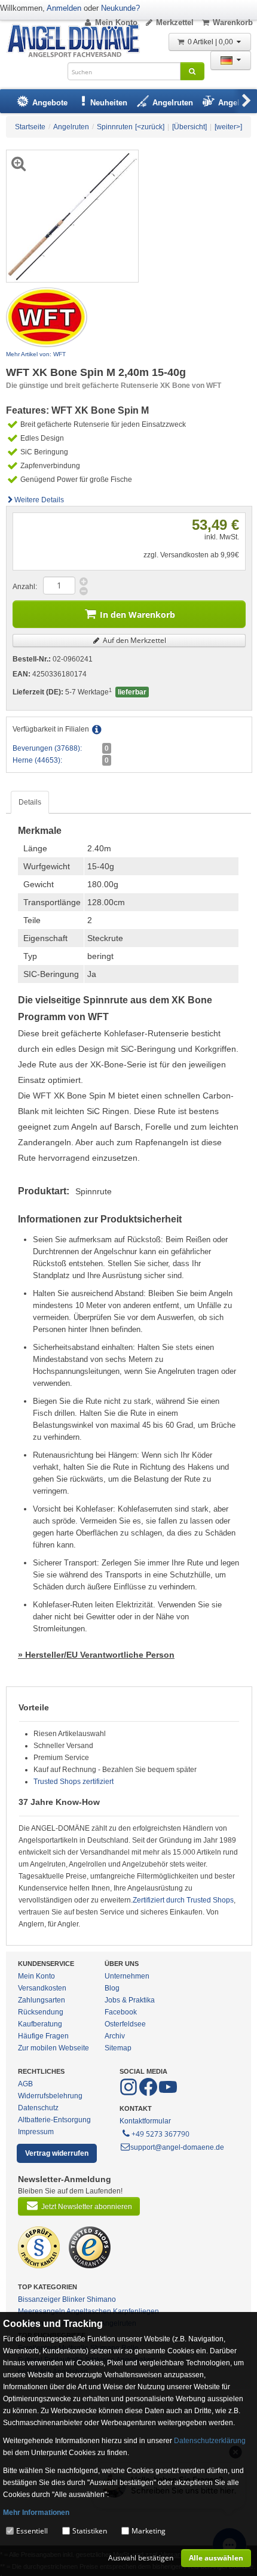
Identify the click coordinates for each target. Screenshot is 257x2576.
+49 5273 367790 (160, 2134)
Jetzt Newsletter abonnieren (87, 2207)
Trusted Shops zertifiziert (74, 1782)
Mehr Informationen (36, 2513)
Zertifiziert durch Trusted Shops (183, 1900)
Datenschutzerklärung (210, 2441)
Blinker (74, 2299)
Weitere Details (39, 500)
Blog (112, 1988)
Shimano (101, 2299)
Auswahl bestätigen (141, 2558)
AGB (25, 2084)
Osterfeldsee (125, 2024)
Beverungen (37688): (47, 748)
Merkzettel (175, 22)
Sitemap (118, 2048)
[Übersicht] (189, 127)
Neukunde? (120, 8)
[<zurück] (150, 127)
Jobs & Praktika (130, 2000)
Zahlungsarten (42, 2000)
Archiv (115, 2036)
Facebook (121, 2012)
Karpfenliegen (136, 2311)
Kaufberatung (40, 2024)
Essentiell (32, 2531)
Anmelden (64, 8)
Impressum (36, 2132)
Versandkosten (42, 1988)
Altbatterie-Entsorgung (54, 2120)
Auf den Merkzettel (134, 640)
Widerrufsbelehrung (50, 2096)
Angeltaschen (89, 2311)
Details (30, 802)
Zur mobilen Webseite (53, 2048)
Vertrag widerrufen (57, 2153)
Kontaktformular (145, 2121)
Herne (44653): (37, 760)
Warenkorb (233, 22)
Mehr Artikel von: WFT (36, 354)
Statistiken (90, 2531)
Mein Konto (116, 22)
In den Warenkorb (137, 615)
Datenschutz (38, 2108)
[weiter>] (228, 127)
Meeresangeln (42, 2311)
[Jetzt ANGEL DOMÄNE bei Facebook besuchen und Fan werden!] (129, 2093)
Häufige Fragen (43, 2036)
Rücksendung (41, 2012)
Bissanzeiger (39, 2299)
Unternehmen (127, 1976)
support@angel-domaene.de (177, 2147)
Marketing (149, 2531)
